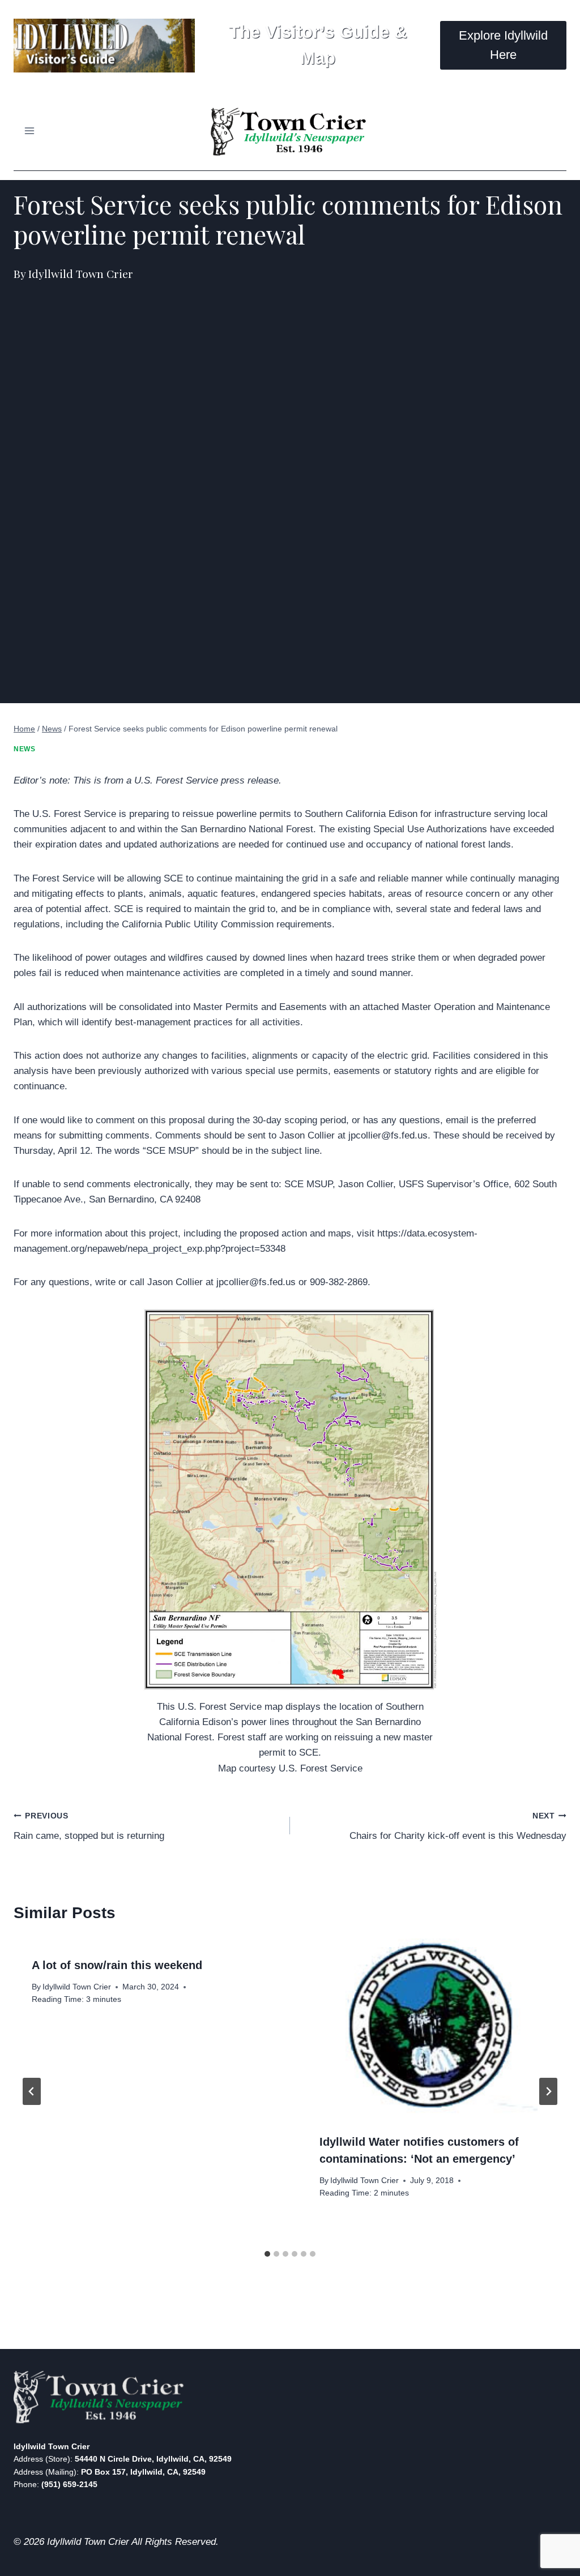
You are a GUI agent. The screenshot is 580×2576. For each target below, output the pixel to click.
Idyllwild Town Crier (77, 1987)
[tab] (267, 2254)
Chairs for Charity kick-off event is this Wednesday (458, 1826)
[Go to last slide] (32, 2091)
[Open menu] (30, 130)
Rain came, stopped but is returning (89, 1826)
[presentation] (434, 2027)
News (24, 749)
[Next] (548, 2091)
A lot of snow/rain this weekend (117, 1965)
